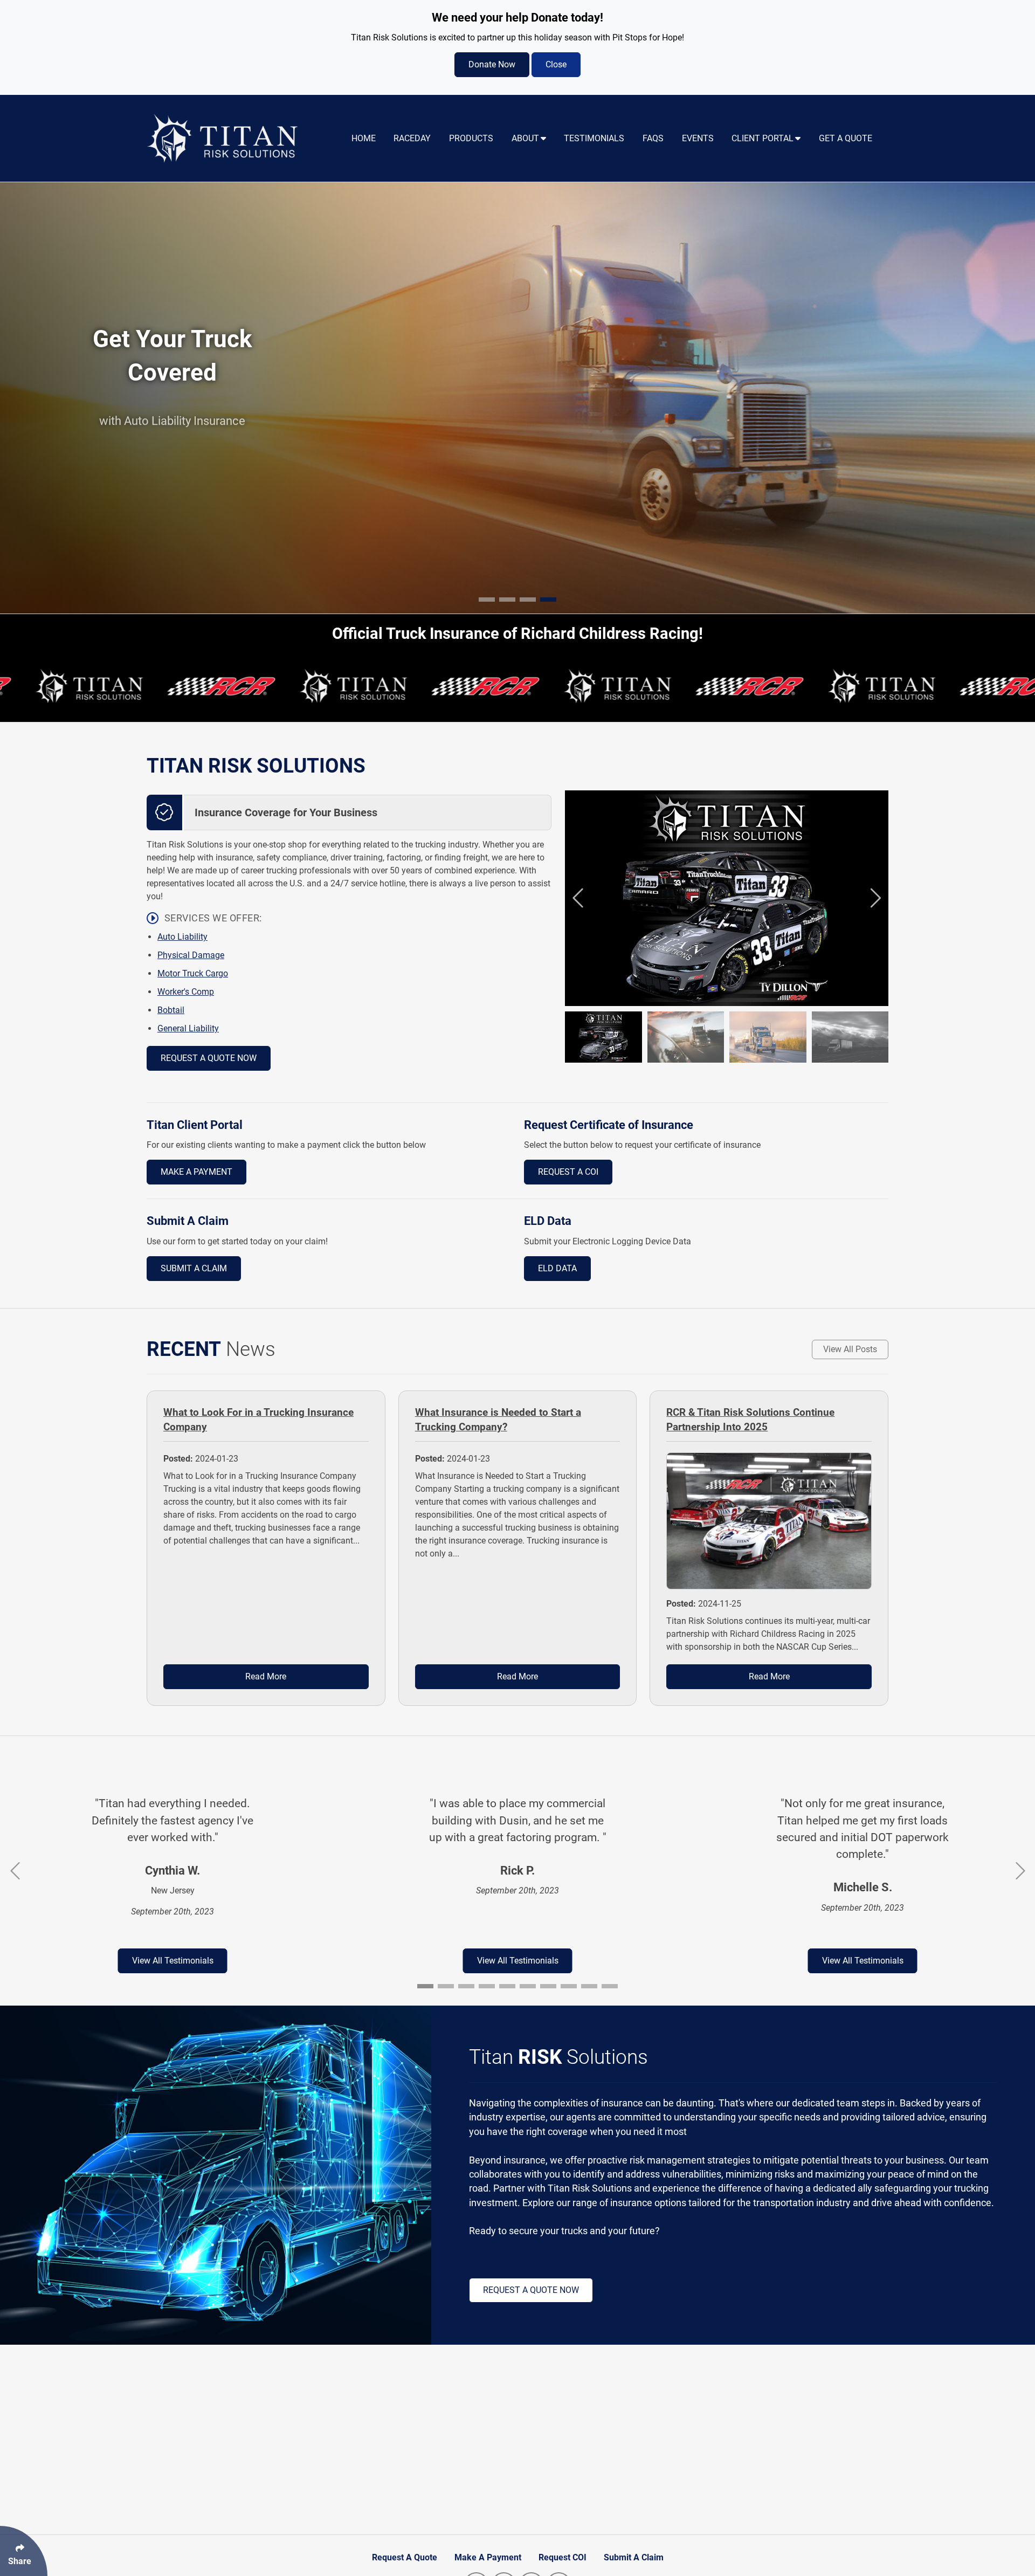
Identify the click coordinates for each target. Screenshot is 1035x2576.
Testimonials (594, 138)
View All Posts (850, 1349)
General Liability (188, 1028)
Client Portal (763, 138)
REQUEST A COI (568, 1172)
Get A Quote (846, 138)
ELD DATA (557, 1268)
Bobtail (171, 1010)
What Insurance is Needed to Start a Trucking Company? (498, 1420)
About (525, 138)
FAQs (653, 138)
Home (364, 138)
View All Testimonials (173, 1961)
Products (471, 138)
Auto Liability (182, 937)
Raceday (412, 138)
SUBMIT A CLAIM (194, 1268)
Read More (266, 1676)
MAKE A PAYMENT (196, 1172)
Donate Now (492, 64)
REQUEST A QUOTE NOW (209, 1058)
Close (556, 64)
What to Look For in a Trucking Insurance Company (258, 1420)
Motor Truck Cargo (193, 973)
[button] (487, 600)
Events (698, 138)
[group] (727, 898)
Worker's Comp (186, 992)
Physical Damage (191, 955)
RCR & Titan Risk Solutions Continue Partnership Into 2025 (750, 1420)
